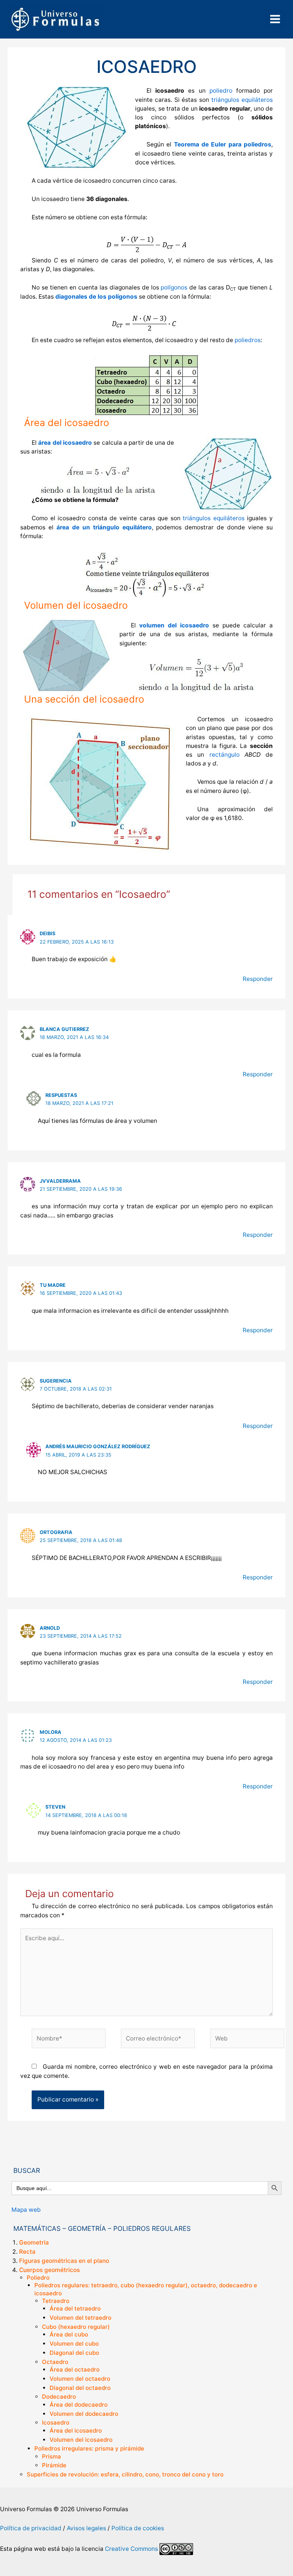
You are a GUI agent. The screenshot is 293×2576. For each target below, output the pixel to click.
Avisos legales (86, 2528)
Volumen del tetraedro (80, 2318)
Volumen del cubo (74, 2344)
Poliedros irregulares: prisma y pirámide (89, 2448)
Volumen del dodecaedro (84, 2414)
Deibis (47, 933)
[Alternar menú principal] (275, 19)
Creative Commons (131, 2548)
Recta (27, 2252)
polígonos (174, 287)
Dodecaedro (59, 2397)
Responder (258, 979)
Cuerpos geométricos (49, 2270)
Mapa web (26, 2210)
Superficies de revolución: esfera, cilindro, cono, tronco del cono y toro (125, 2474)
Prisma (52, 2456)
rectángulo (225, 755)
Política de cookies (138, 2528)
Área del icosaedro (76, 2430)
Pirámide (54, 2465)
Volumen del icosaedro (81, 2440)
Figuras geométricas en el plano (64, 2261)
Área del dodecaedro (79, 2405)
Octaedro (55, 2362)
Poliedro (38, 2278)
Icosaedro (56, 2422)
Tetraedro (56, 2301)
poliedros (248, 340)
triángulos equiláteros (242, 100)
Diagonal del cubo (74, 2353)
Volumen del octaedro (80, 2379)
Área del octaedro (75, 2369)
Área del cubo (69, 2334)
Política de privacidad (31, 2528)
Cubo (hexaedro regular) (76, 2327)
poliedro (221, 91)
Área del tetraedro (75, 2308)
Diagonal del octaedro (80, 2388)
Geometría (34, 2242)
